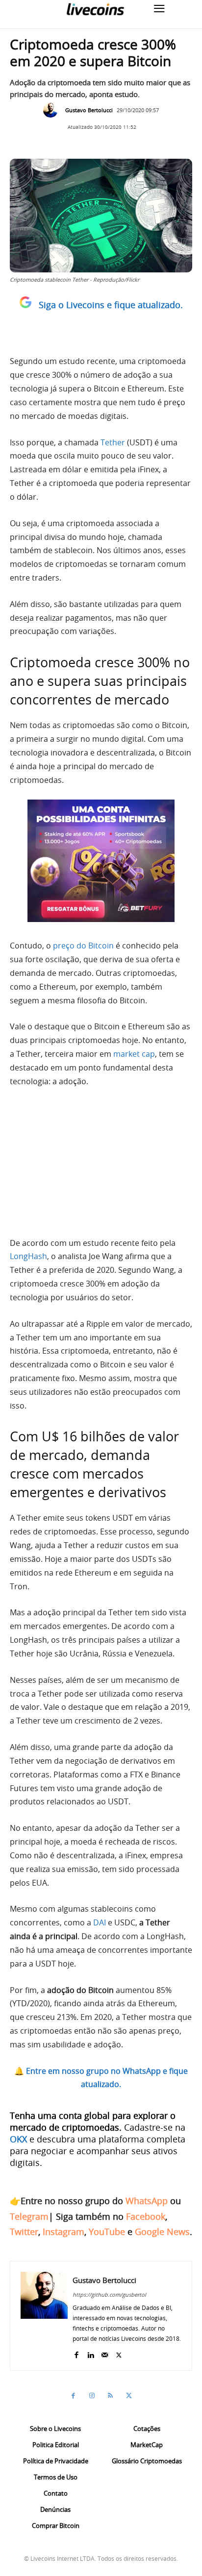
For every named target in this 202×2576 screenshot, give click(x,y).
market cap (134, 1054)
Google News (162, 2232)
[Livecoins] (95, 9)
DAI (100, 1922)
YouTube (107, 2232)
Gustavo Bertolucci (89, 110)
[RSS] (110, 2396)
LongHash (28, 1256)
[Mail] (105, 2353)
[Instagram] (92, 2396)
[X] (119, 2353)
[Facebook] (76, 2353)
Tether (113, 442)
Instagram (63, 2232)
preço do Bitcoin (83, 946)
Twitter (24, 2232)
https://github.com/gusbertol (109, 2295)
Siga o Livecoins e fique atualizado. (111, 305)
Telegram (29, 2216)
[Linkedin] (90, 2353)
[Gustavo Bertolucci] (53, 110)
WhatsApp (147, 2201)
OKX (18, 2139)
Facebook (146, 2216)
